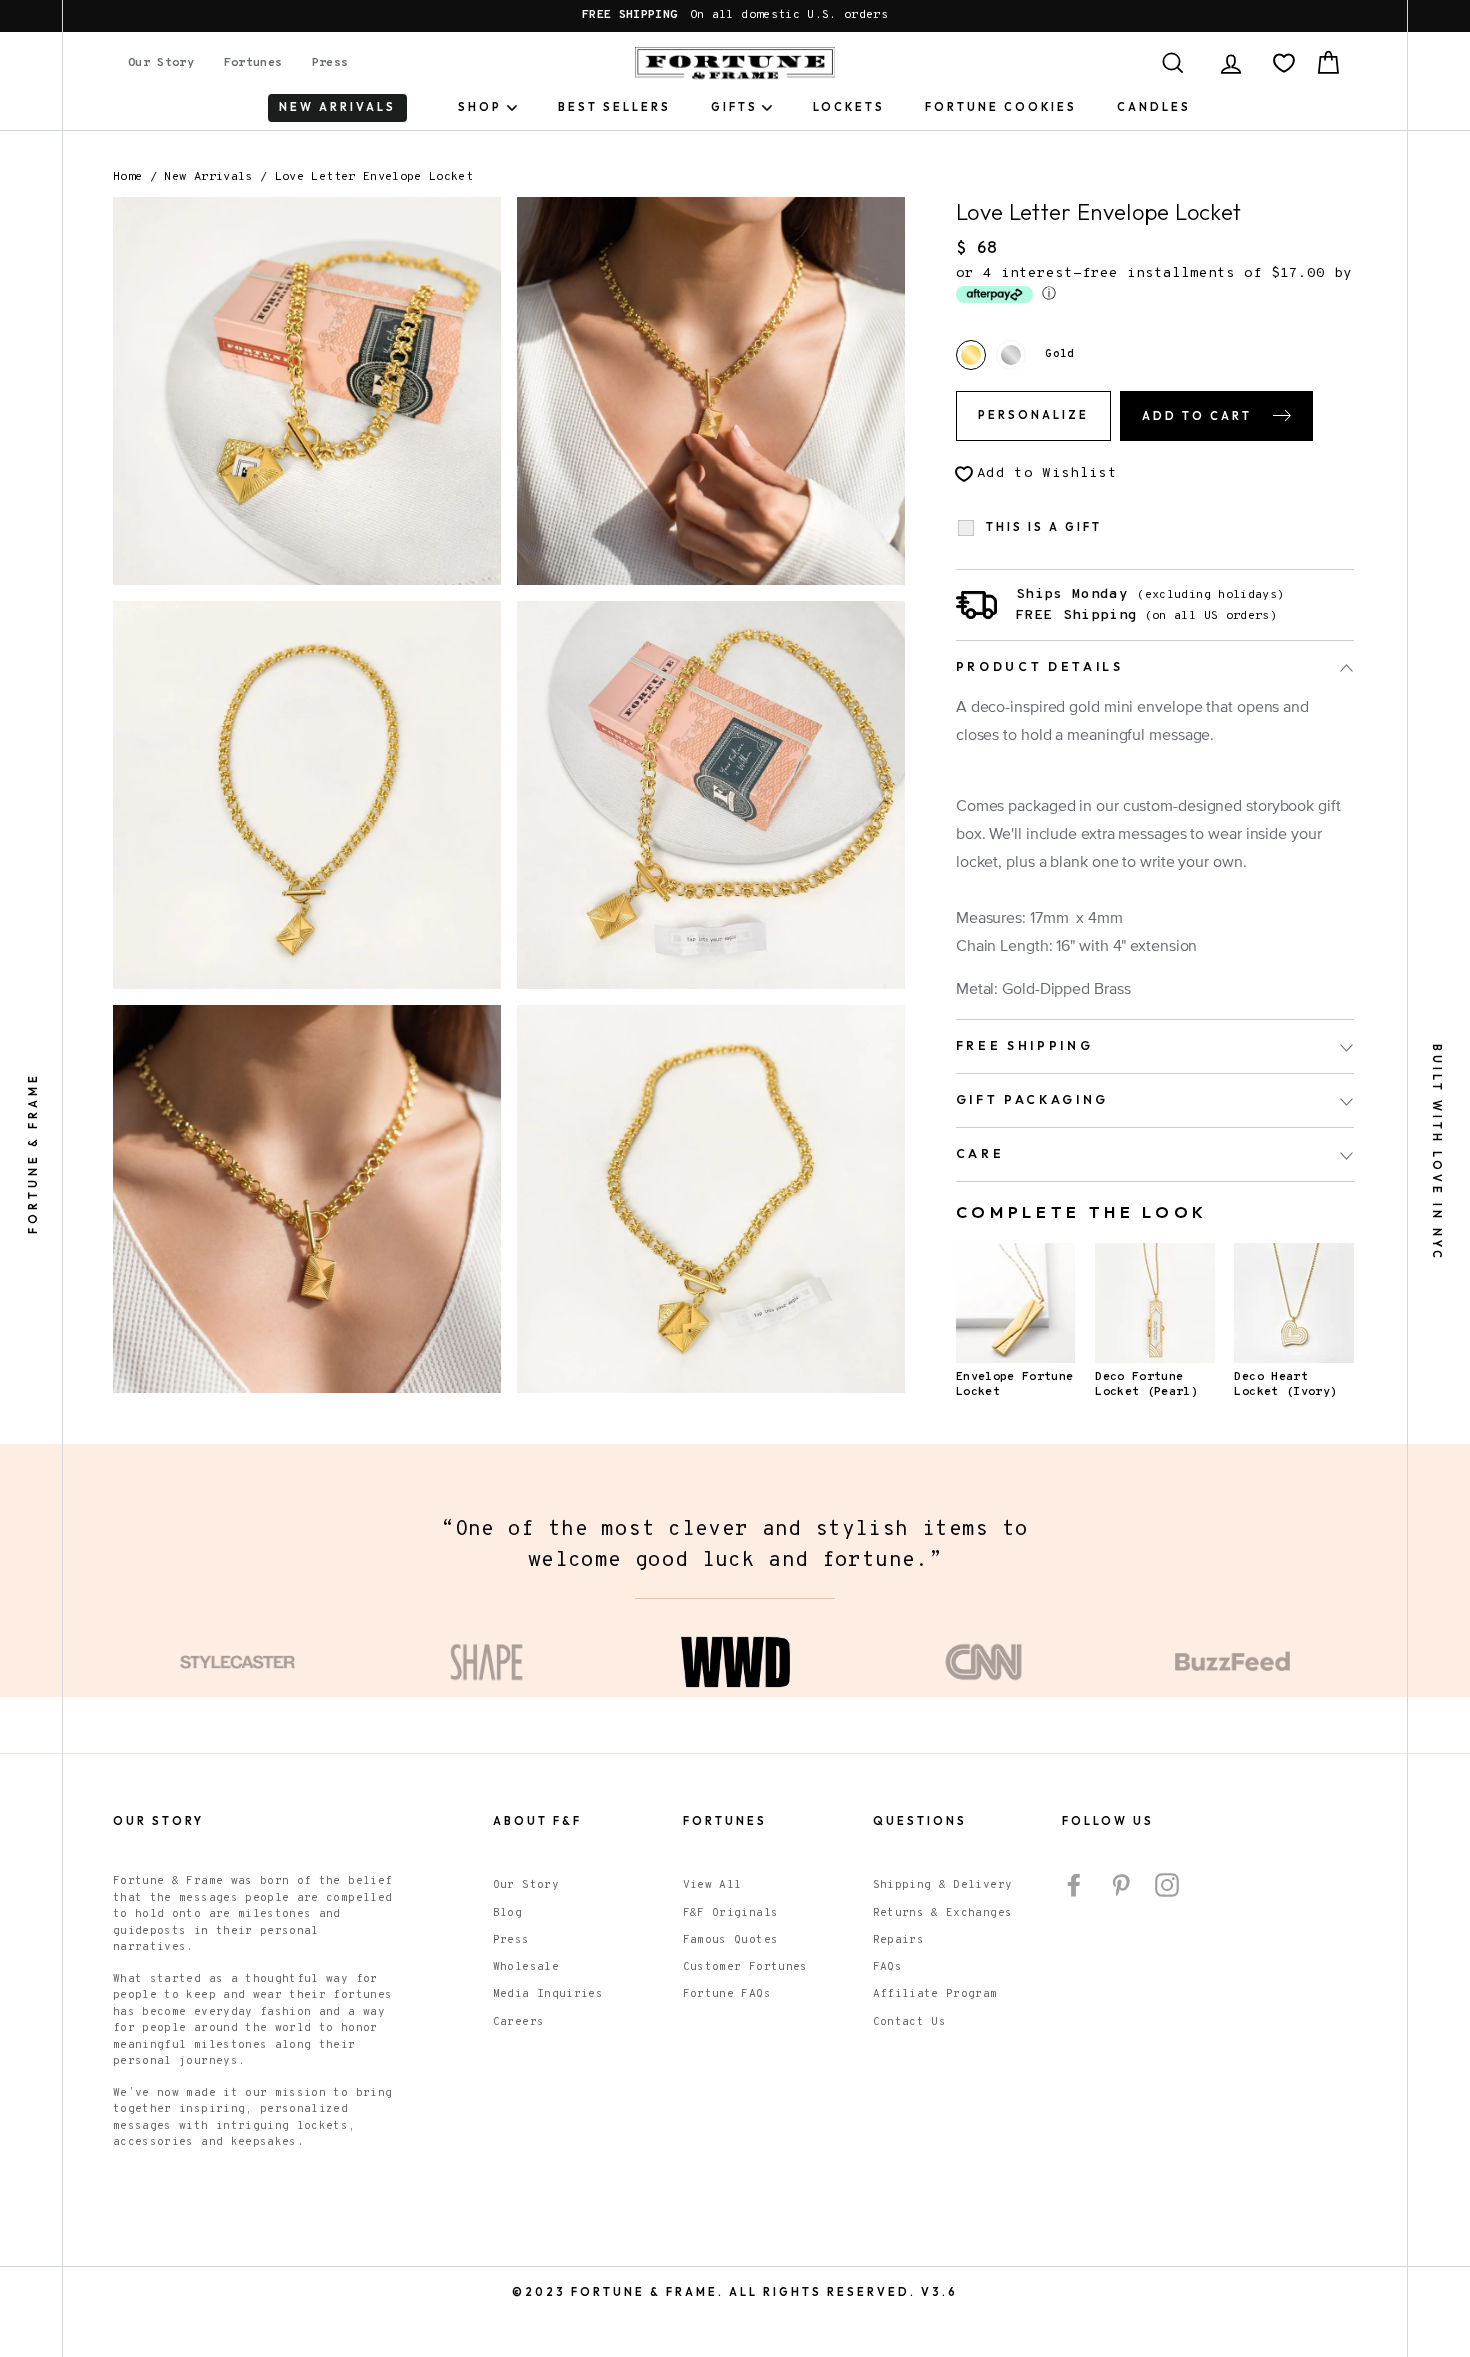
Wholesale (526, 1967)
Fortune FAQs (727, 1994)
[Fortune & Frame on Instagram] (1167, 1885)
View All (712, 1885)
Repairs (898, 1940)
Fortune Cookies (1001, 107)
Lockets (849, 107)
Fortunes (253, 63)
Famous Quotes (731, 1940)
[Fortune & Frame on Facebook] (1074, 1885)
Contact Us (910, 2022)
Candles (1154, 107)
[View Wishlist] (1284, 63)
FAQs (887, 1967)
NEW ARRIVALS (337, 107)
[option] (735, 16)
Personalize (1033, 415)
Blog (507, 1913)
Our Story (161, 63)
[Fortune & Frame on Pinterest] (1121, 1885)
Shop (480, 107)
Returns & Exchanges (943, 1913)
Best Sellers (614, 107)
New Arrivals (208, 177)
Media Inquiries (548, 1994)
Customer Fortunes (745, 1967)
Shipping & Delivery (943, 1885)
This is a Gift (1044, 527)
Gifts (734, 107)
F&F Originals (731, 1913)
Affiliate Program (935, 1994)
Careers (518, 2022)
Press (330, 63)
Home (127, 177)
